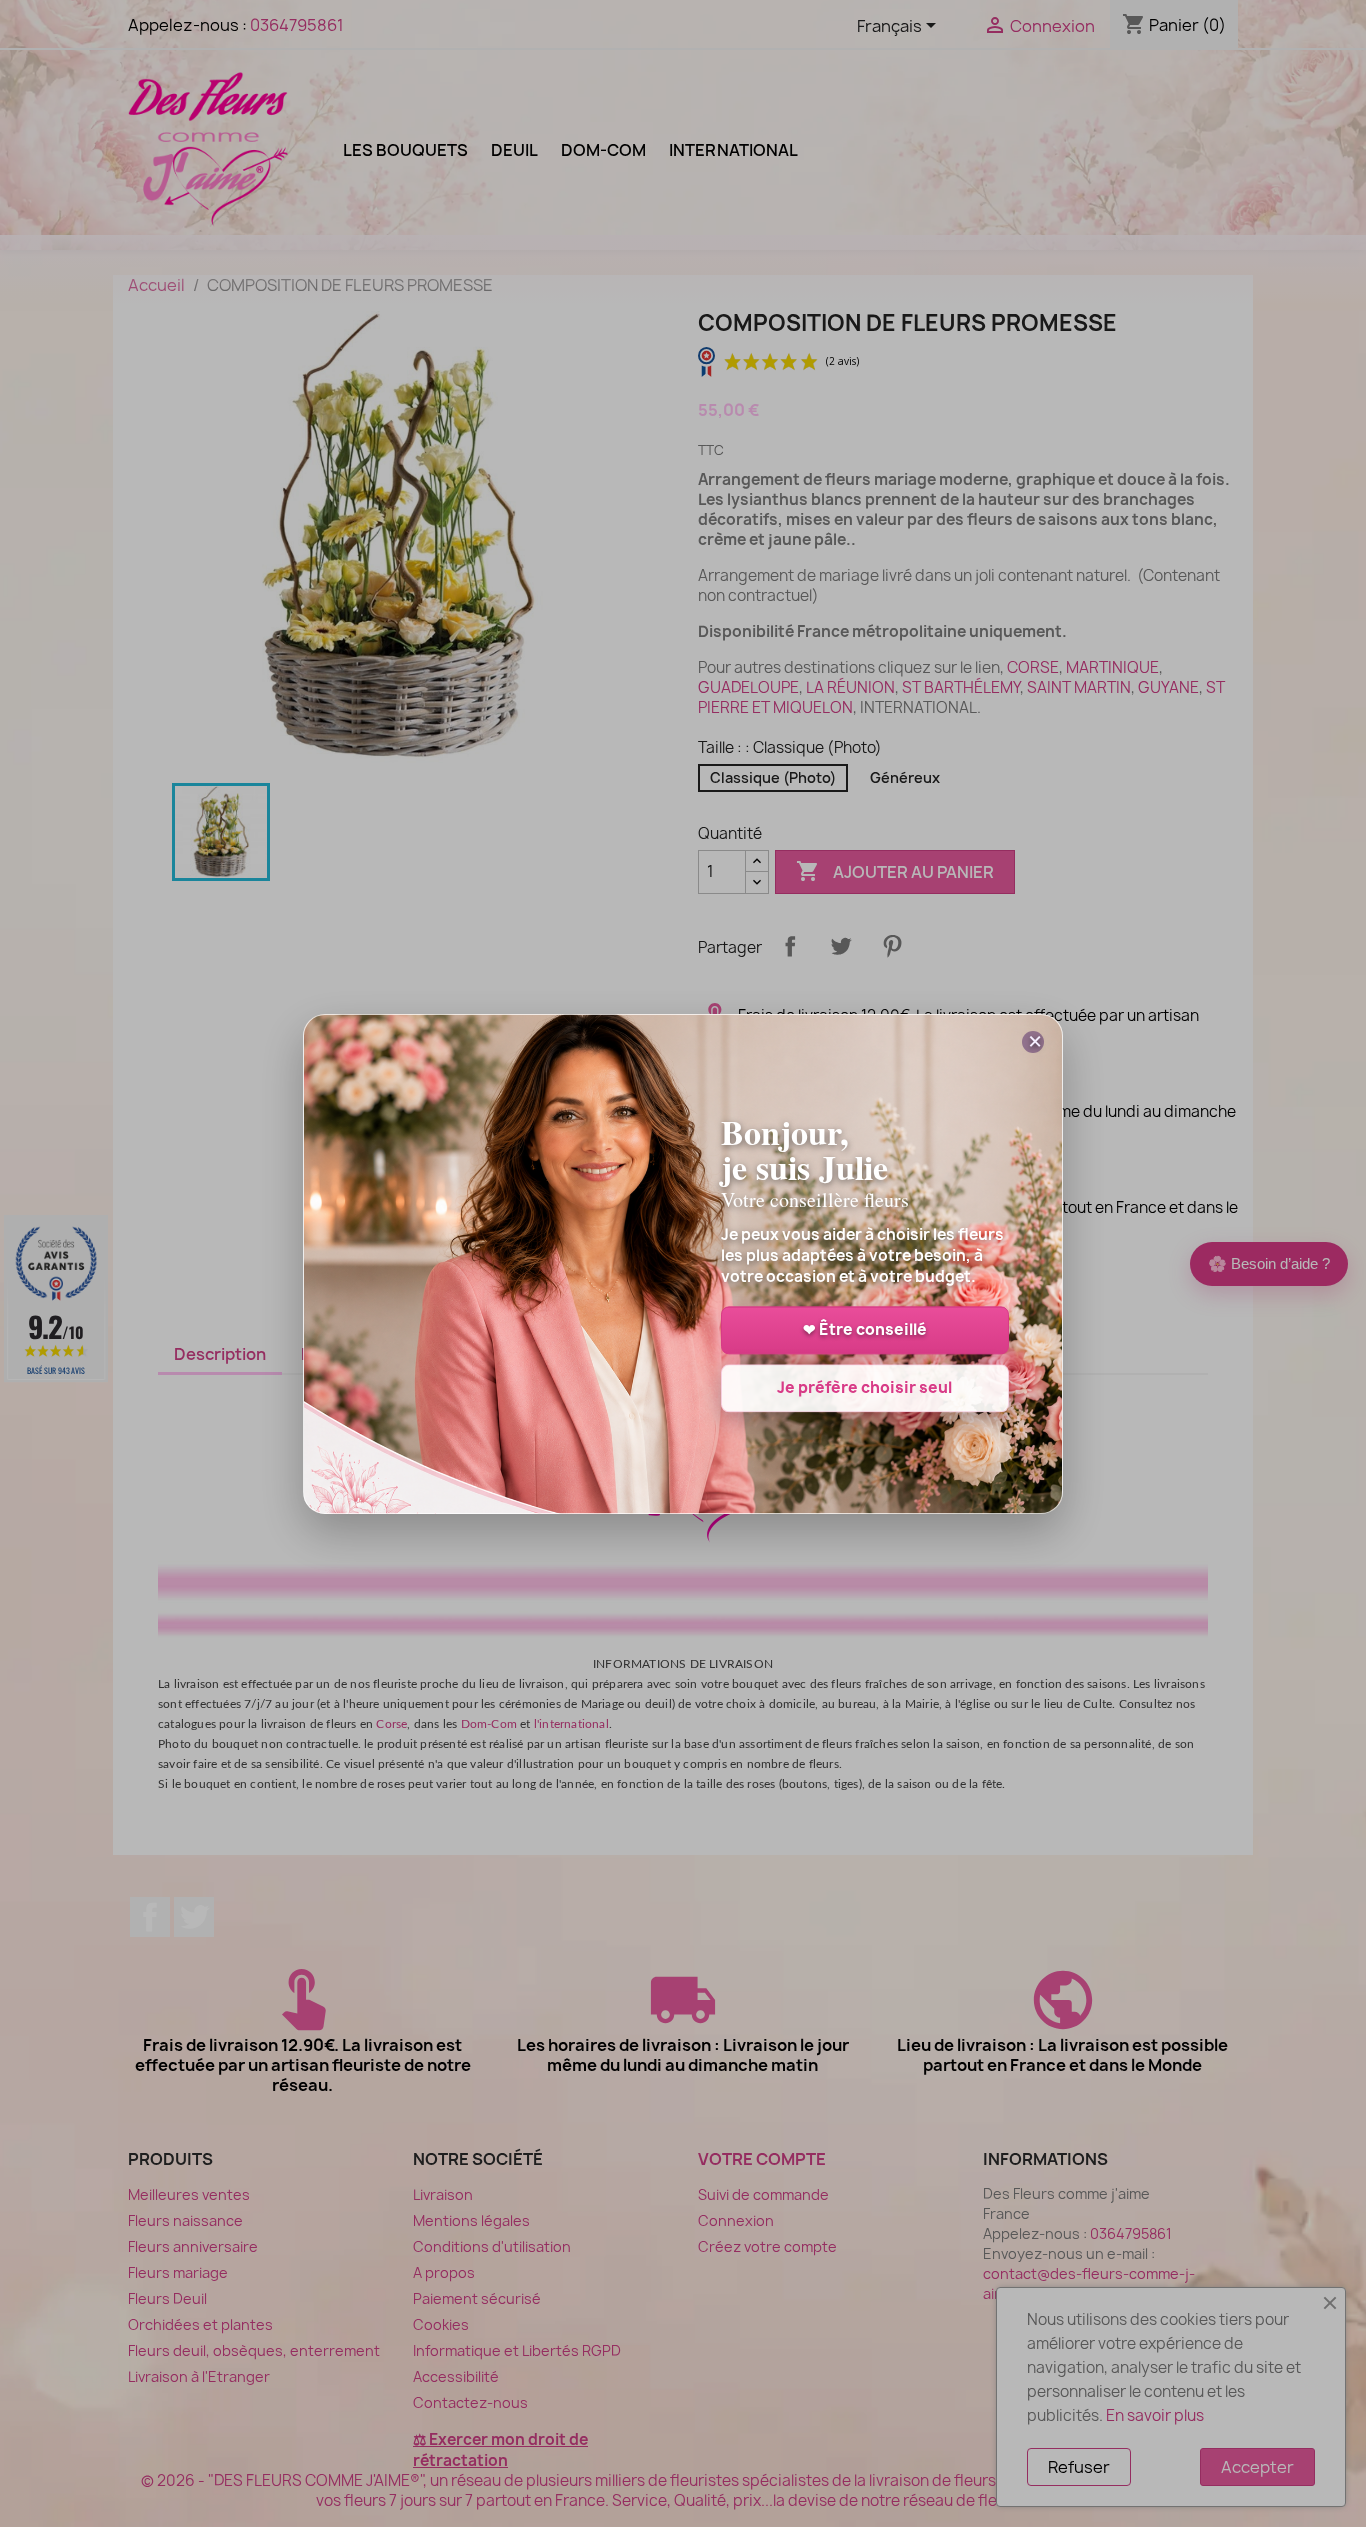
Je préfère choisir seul (864, 1387)
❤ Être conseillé (865, 1329)
